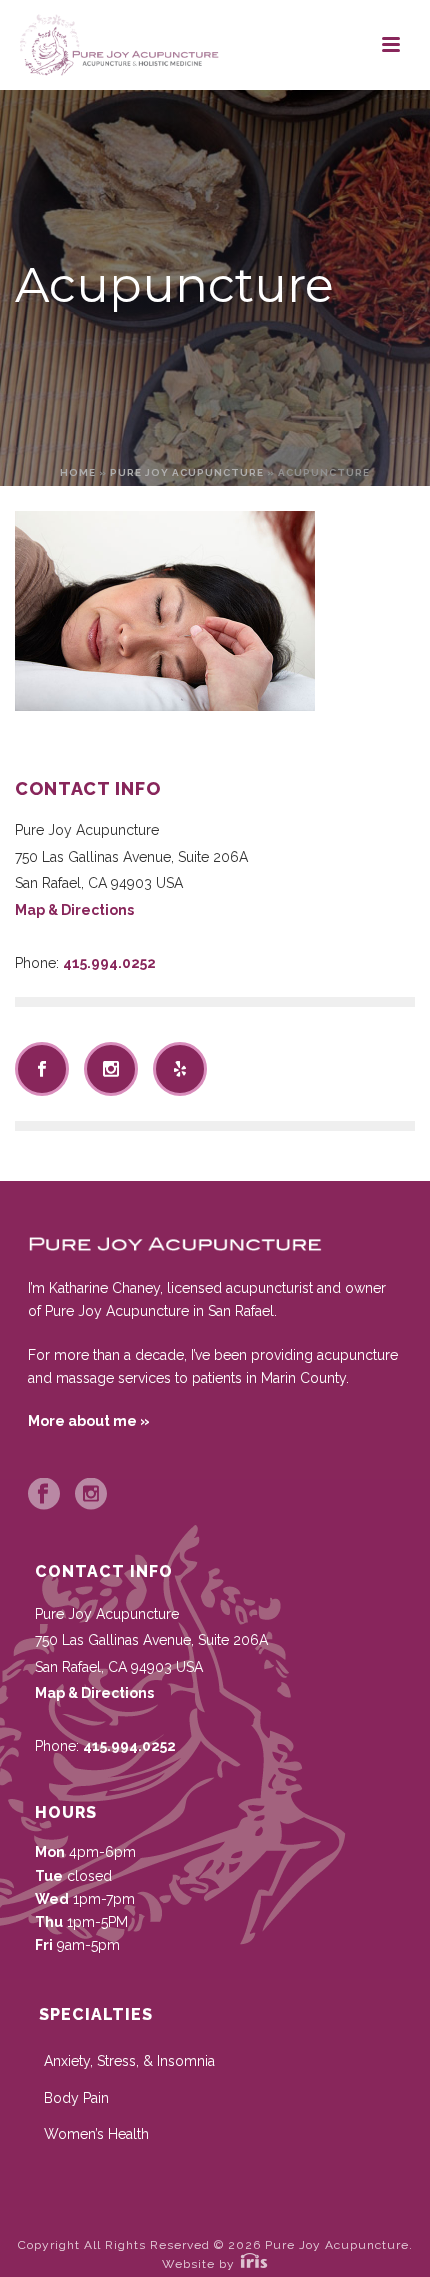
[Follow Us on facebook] (42, 1069)
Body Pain (76, 2098)
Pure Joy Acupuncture (187, 472)
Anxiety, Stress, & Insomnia (129, 2061)
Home (78, 472)
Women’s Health (96, 2134)
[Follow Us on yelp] (180, 1069)
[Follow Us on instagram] (111, 1069)
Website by (200, 2264)
